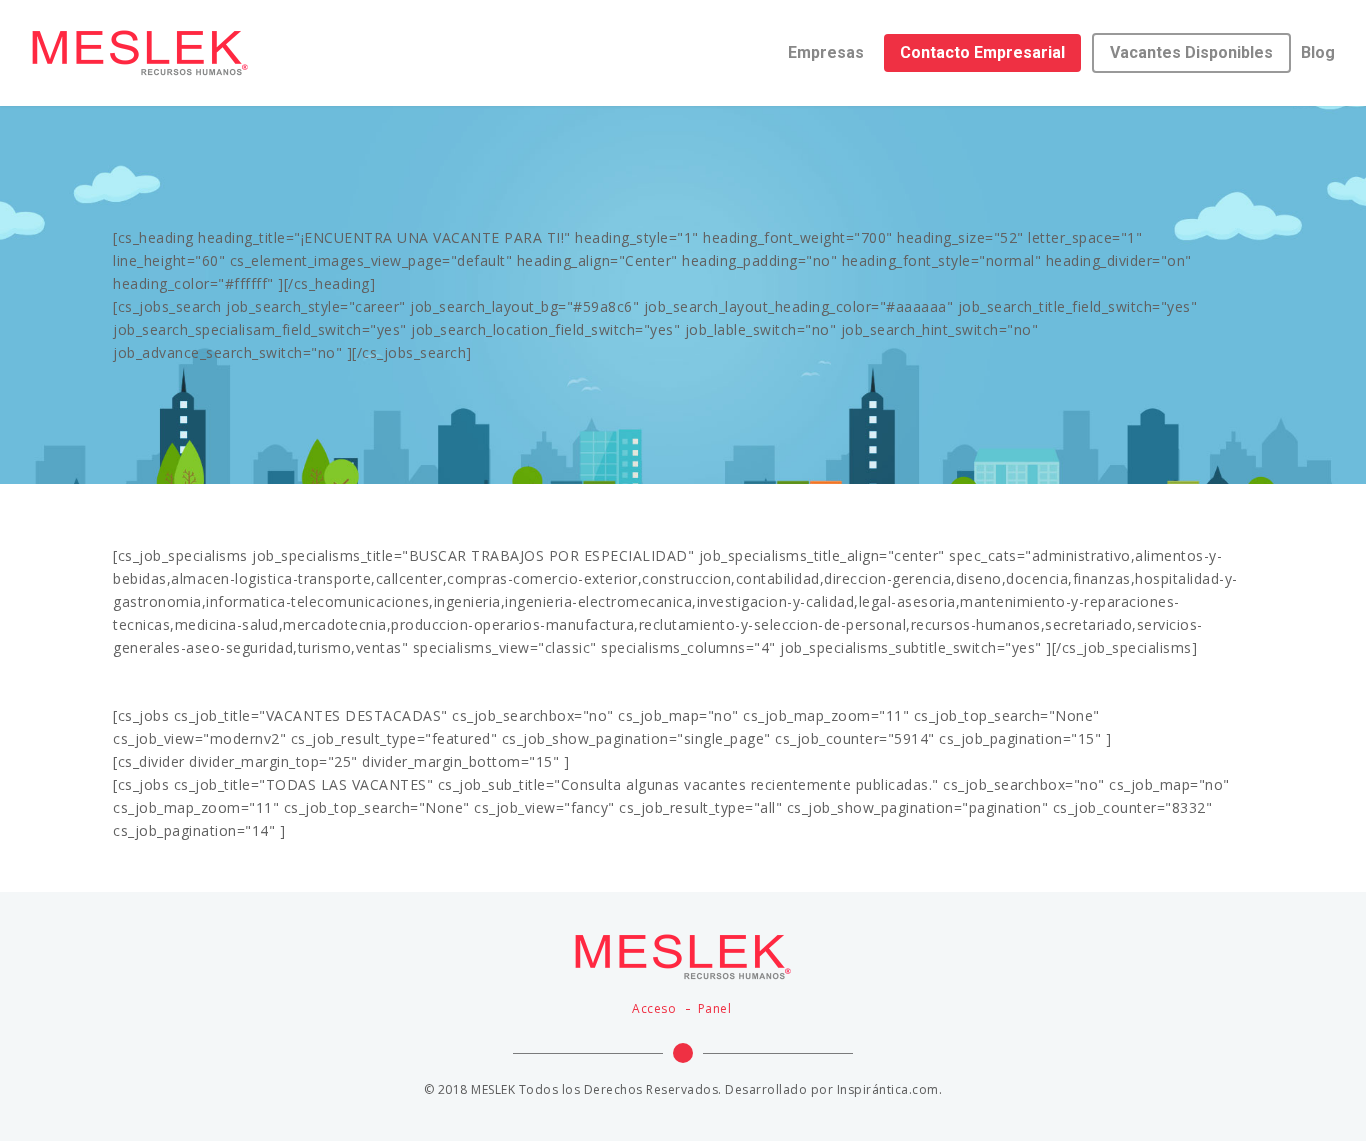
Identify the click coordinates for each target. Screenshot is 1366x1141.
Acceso (654, 1008)
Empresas (826, 52)
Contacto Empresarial (982, 52)
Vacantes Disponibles (1191, 52)
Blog (1318, 52)
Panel (715, 1008)
